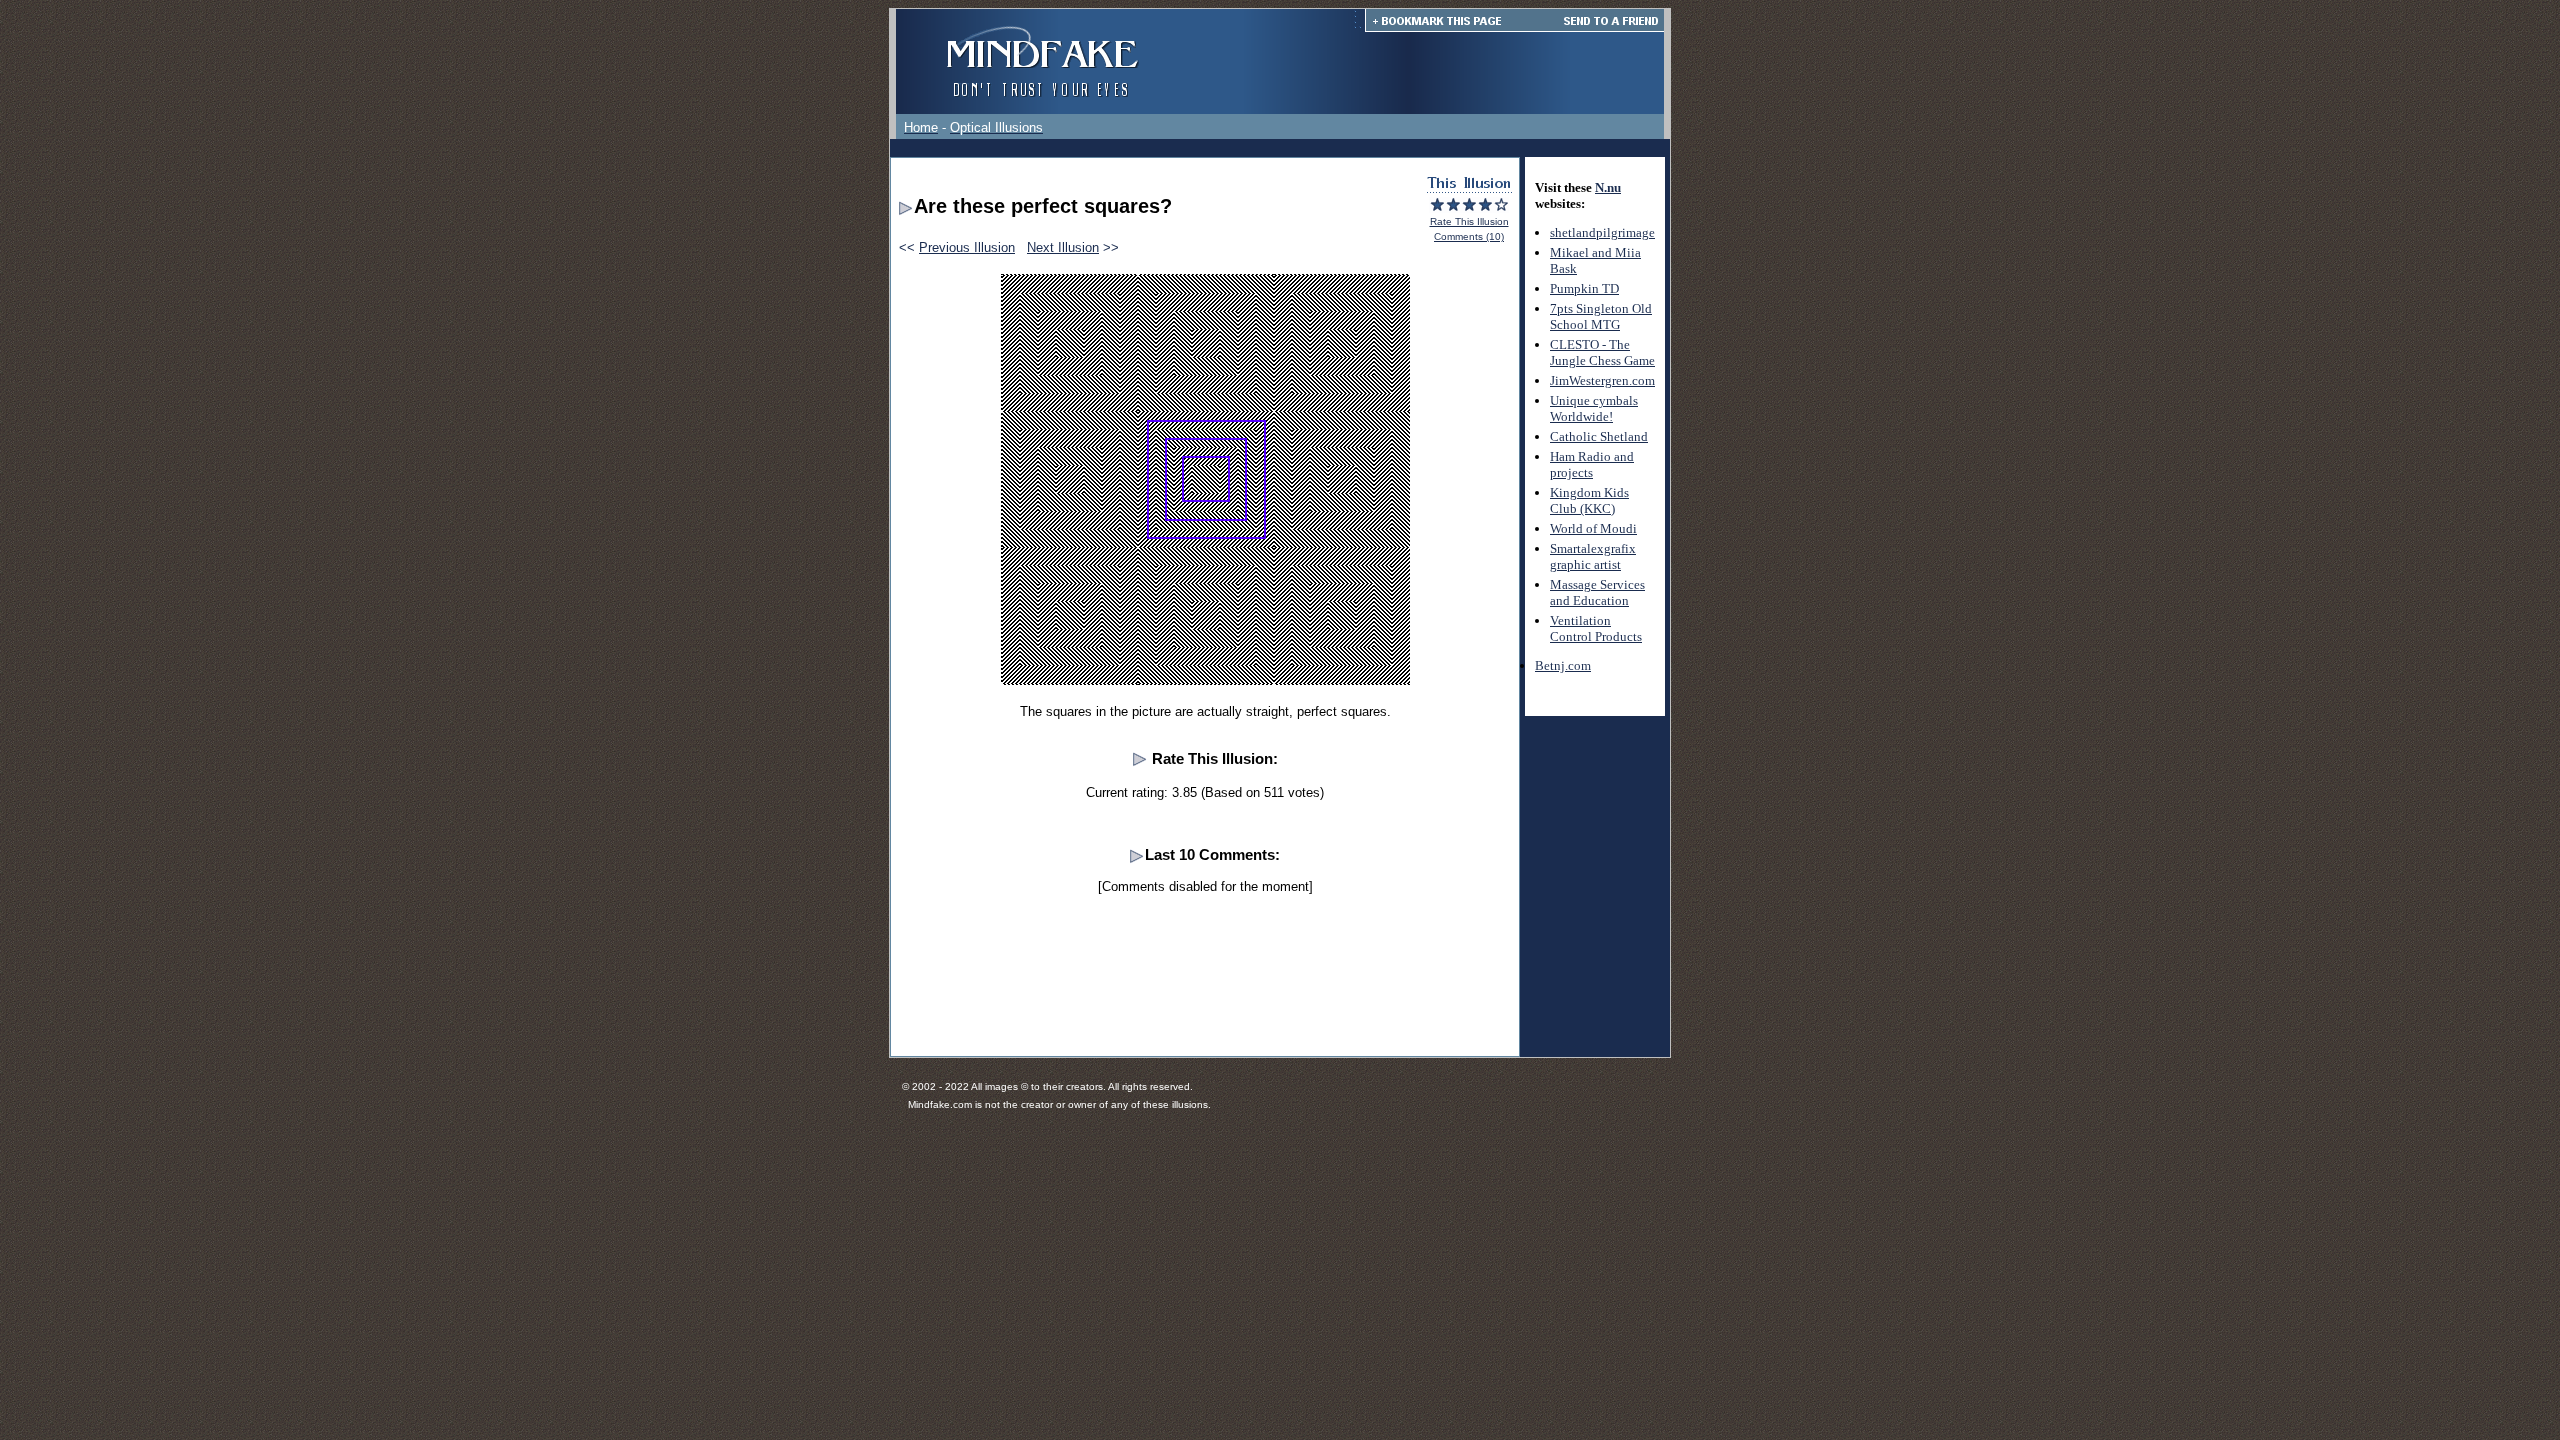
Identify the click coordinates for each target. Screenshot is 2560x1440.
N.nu (1608, 187)
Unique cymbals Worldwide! (1594, 408)
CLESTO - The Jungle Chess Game (1602, 352)
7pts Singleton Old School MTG (1601, 316)
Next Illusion (1063, 247)
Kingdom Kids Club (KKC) (1589, 500)
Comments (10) (1469, 236)
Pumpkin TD (1584, 288)
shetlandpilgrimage (1602, 232)
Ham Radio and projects (1592, 464)
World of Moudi (1593, 528)
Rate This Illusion (1469, 221)
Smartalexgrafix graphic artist (1593, 556)
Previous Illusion (967, 247)
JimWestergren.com (1602, 380)
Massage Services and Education (1597, 592)
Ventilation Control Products (1596, 628)
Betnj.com (1563, 665)
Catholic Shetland (1599, 436)
